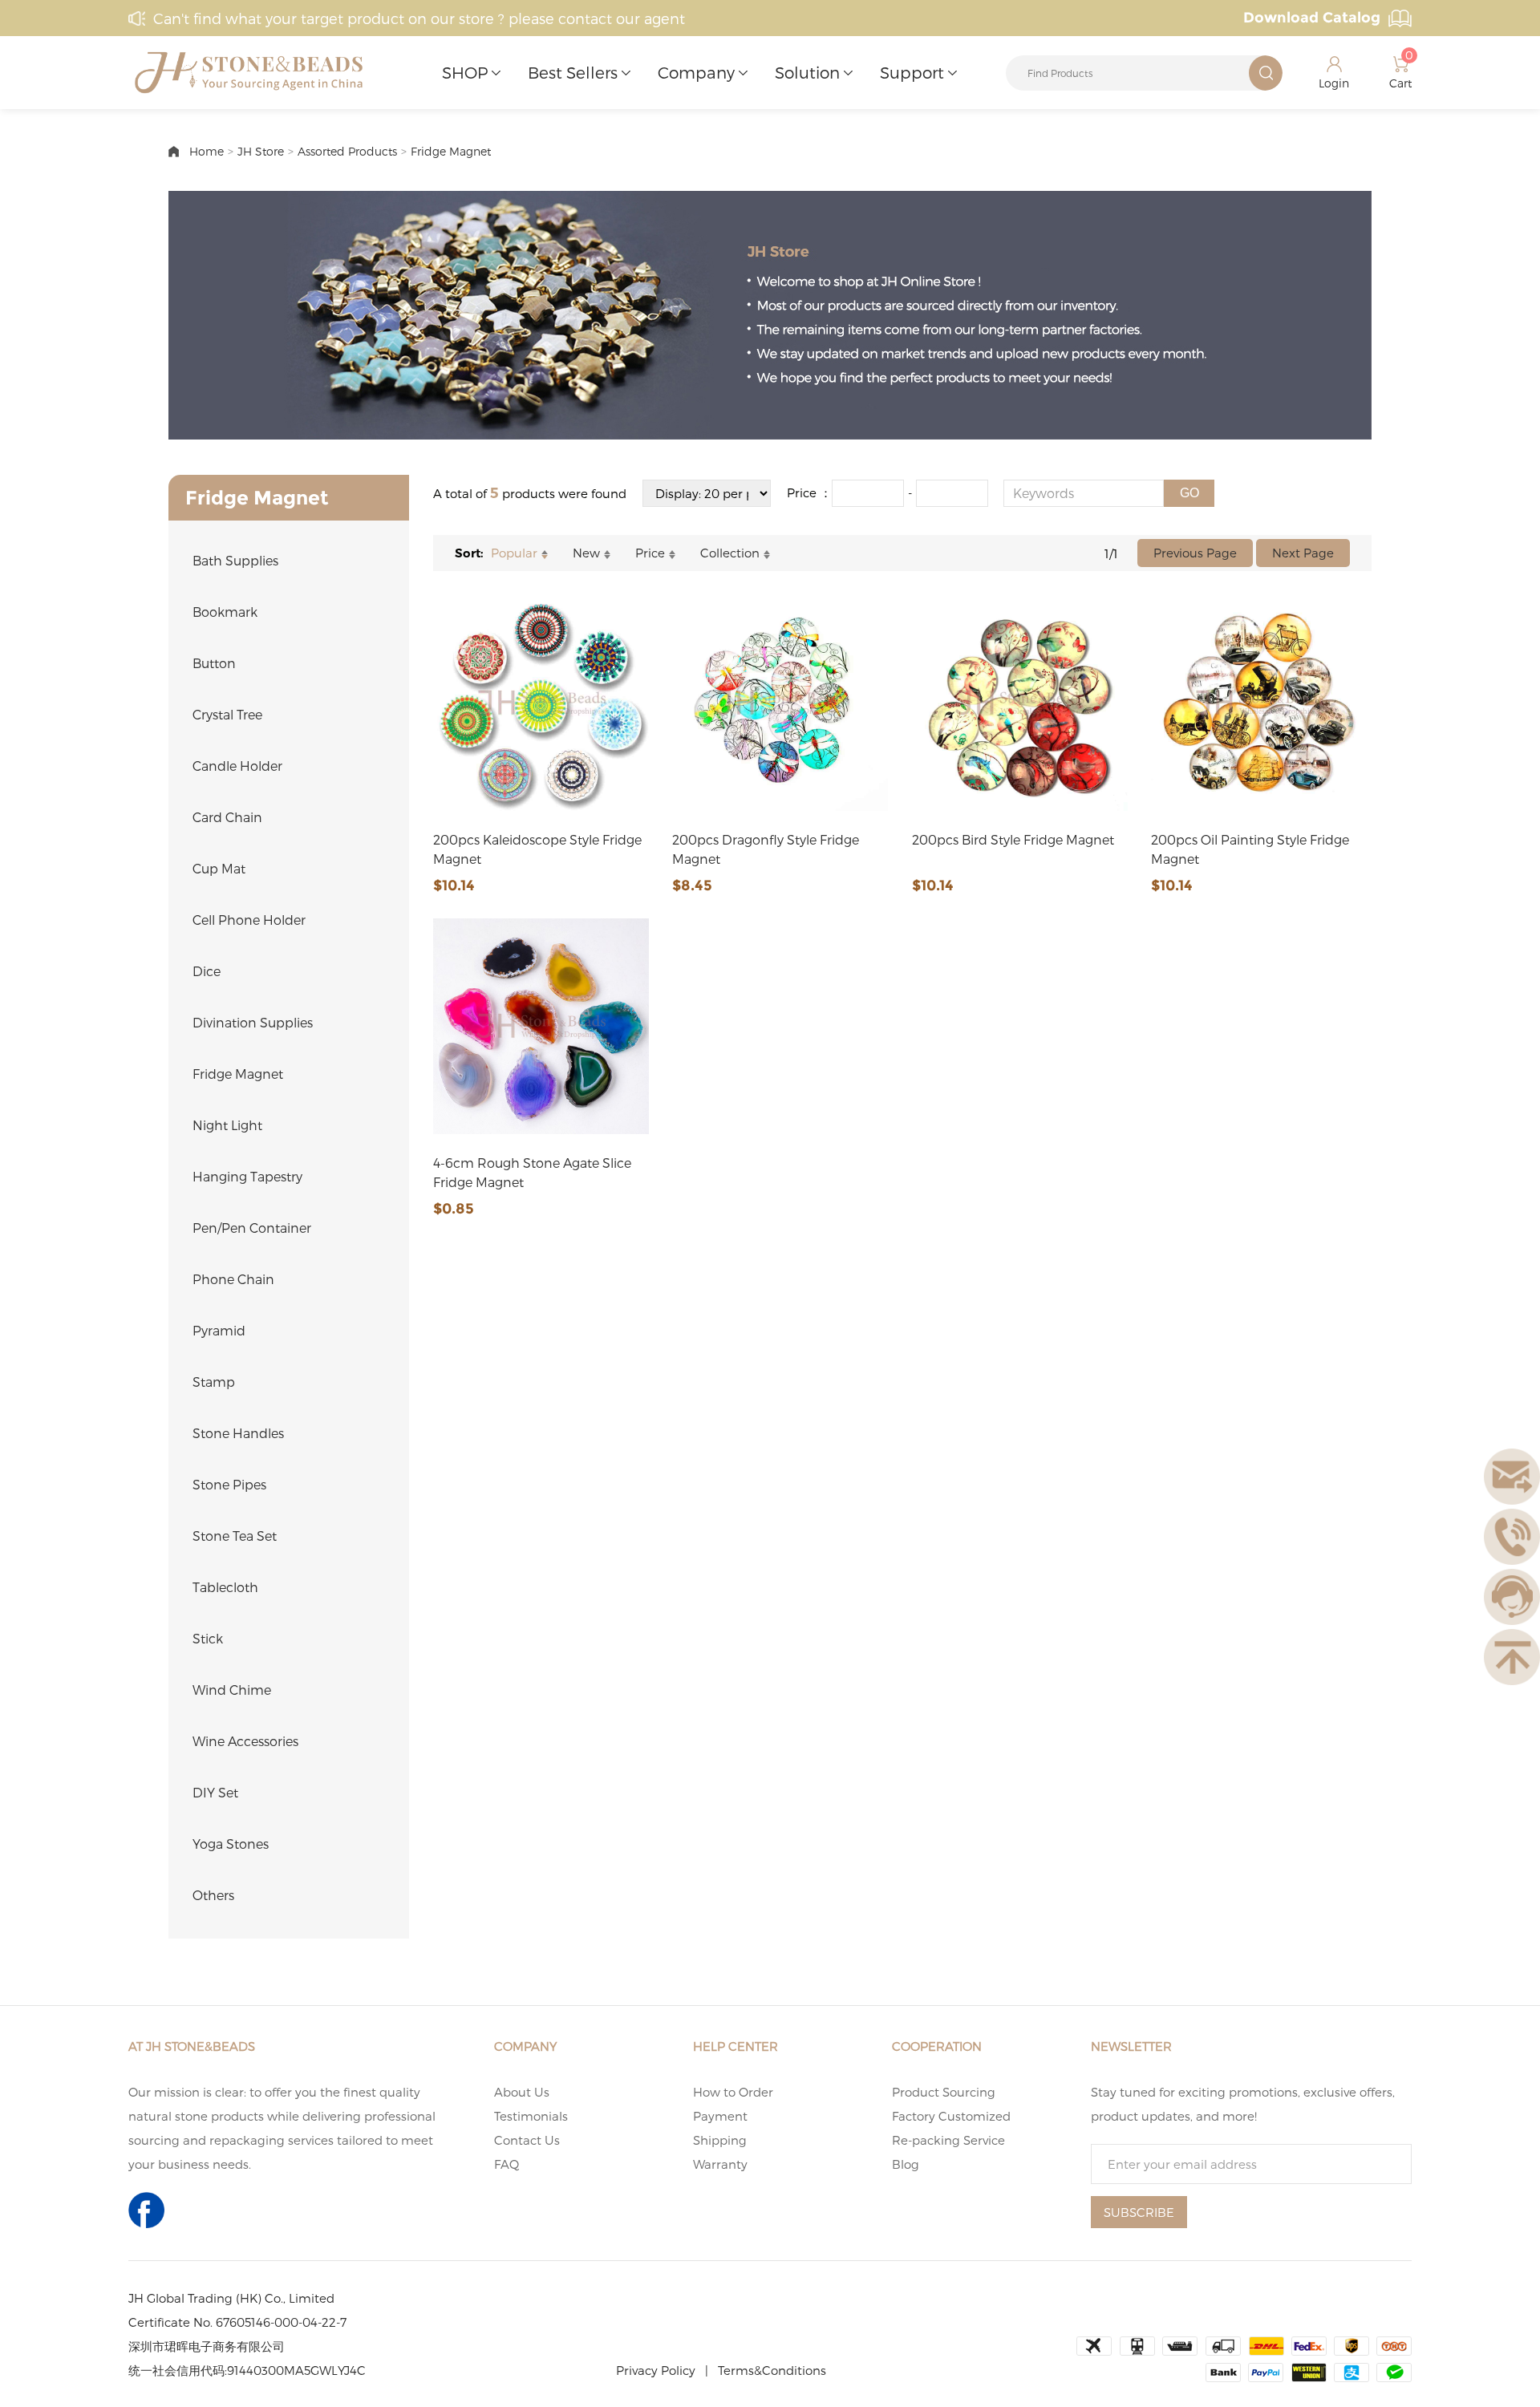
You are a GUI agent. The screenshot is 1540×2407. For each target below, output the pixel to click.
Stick (208, 1638)
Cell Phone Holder (249, 920)
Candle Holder (237, 766)
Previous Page (1195, 553)
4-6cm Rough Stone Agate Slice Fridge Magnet (532, 1172)
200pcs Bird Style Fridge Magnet (1013, 839)
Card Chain (227, 817)
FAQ (507, 2164)
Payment (720, 2116)
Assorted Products (347, 151)
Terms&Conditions (772, 2370)
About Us (522, 2092)
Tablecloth (225, 1587)
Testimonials (531, 2116)
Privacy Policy (656, 2370)
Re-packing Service (948, 2140)
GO (1189, 493)
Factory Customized (951, 2116)
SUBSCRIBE (1139, 2212)
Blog (906, 2164)
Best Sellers (573, 72)
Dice (207, 971)
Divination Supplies (253, 1022)
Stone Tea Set (235, 1536)
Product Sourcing (944, 2092)
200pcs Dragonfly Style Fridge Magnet (766, 849)
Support (912, 72)
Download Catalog (1312, 18)
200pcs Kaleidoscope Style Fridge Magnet (537, 849)
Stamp (214, 1382)
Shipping (720, 2140)
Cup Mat (219, 868)
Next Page (1303, 553)
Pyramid (219, 1330)
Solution (807, 72)
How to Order (733, 2092)
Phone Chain (233, 1279)
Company (696, 72)
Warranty (720, 2164)
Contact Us (527, 2140)
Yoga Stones (231, 1844)
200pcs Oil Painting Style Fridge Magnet (1250, 849)
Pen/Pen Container (252, 1228)
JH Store (261, 151)
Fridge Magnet (451, 151)
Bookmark (225, 612)
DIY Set (215, 1792)
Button (214, 663)
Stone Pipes (229, 1484)
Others (213, 1895)
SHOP (465, 72)
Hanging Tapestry (247, 1176)
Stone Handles (238, 1433)
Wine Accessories (245, 1741)
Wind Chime (232, 1690)
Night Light (227, 1125)
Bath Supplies (235, 560)
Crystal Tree (227, 714)
